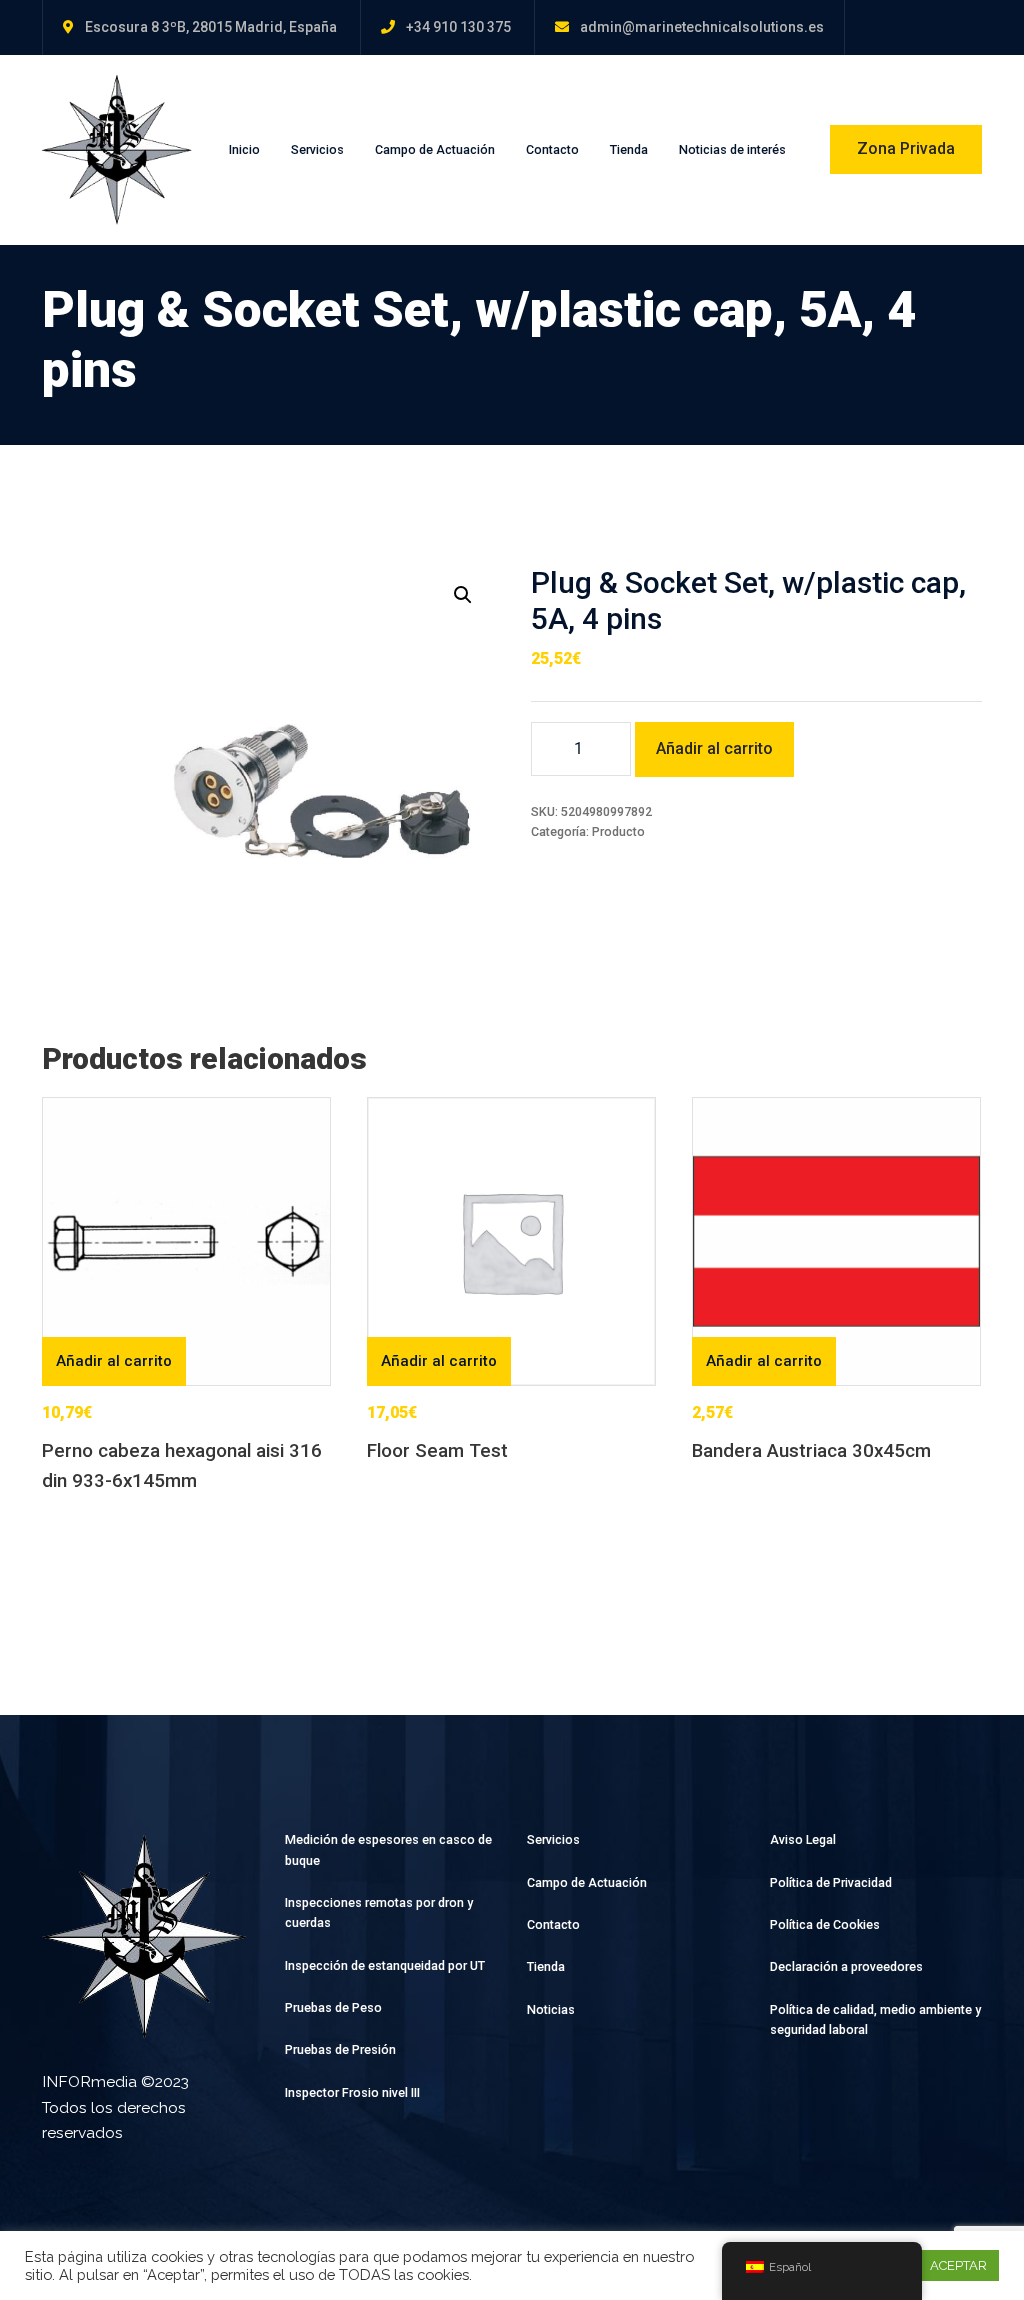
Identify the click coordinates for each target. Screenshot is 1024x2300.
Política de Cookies (825, 1924)
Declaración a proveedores (846, 1966)
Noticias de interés (732, 149)
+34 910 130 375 (458, 27)
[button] (463, 595)
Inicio (244, 149)
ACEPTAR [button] (958, 2265)
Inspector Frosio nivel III (352, 2092)
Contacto (552, 149)
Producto (618, 831)
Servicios (317, 149)
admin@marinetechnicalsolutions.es (702, 27)
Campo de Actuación (435, 149)
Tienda (629, 149)
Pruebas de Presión (340, 2049)
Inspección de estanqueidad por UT (385, 1965)
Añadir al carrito (714, 748)
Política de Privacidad (831, 1882)
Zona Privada (906, 148)
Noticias (551, 2009)
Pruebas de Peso (333, 2007)
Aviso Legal (803, 1839)
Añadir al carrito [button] (114, 1361)
